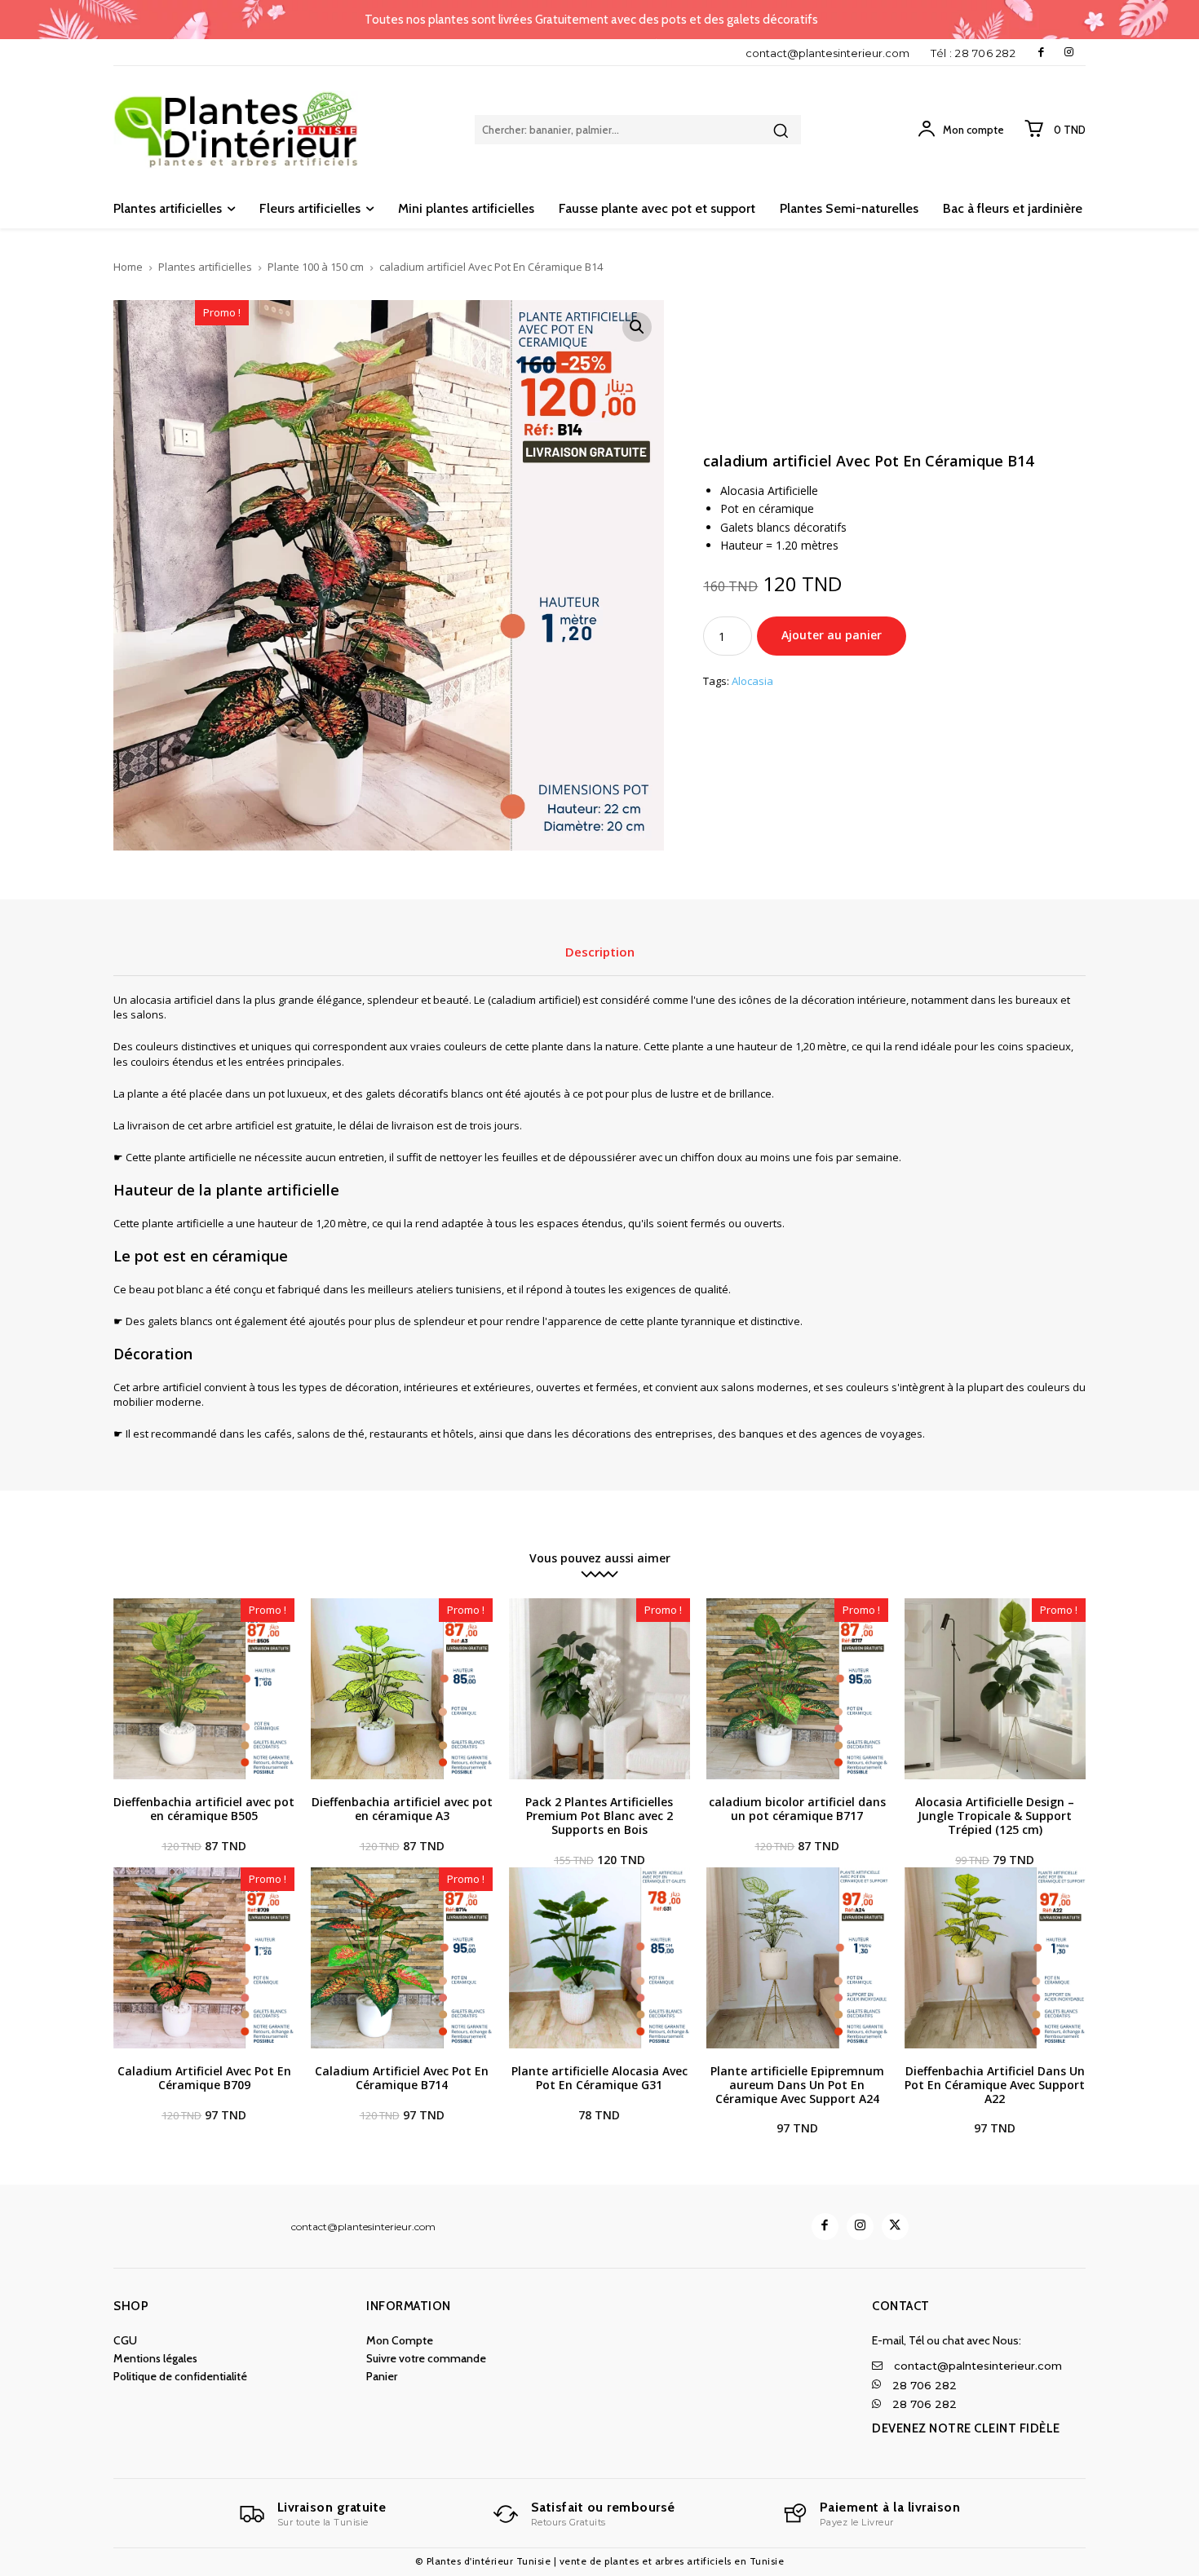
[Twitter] (895, 2227)
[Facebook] (1041, 53)
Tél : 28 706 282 (973, 53)
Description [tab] (600, 952)
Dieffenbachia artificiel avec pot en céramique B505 (204, 1809)
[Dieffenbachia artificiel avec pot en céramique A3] (401, 1689)
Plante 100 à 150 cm (316, 267)
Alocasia (752, 682)
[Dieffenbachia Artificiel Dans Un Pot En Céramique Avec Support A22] (995, 1958)
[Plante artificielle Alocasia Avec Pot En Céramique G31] (599, 1958)
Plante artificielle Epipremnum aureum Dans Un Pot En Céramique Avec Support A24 (797, 2085)
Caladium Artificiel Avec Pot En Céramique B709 (204, 2078)
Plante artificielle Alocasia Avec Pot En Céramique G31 (599, 2078)
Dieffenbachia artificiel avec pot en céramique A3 (402, 1809)
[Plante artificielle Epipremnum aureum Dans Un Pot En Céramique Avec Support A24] (797, 1958)
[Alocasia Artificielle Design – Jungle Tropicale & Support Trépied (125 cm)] (995, 1689)
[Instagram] (1069, 53)
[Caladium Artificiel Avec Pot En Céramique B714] (401, 1958)
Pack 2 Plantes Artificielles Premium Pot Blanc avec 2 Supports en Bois (599, 1816)
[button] (637, 327)
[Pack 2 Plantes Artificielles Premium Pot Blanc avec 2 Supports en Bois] (599, 1689)
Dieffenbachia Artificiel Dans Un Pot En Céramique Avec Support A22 (995, 2085)
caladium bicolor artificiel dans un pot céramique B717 (797, 1809)
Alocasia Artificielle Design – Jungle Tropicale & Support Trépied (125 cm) (995, 1816)
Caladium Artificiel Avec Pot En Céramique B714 (402, 2078)
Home (128, 267)
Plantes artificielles (205, 267)
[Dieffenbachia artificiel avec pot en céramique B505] (204, 1689)
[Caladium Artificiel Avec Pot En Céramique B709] (204, 1958)
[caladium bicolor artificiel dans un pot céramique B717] (797, 1689)
